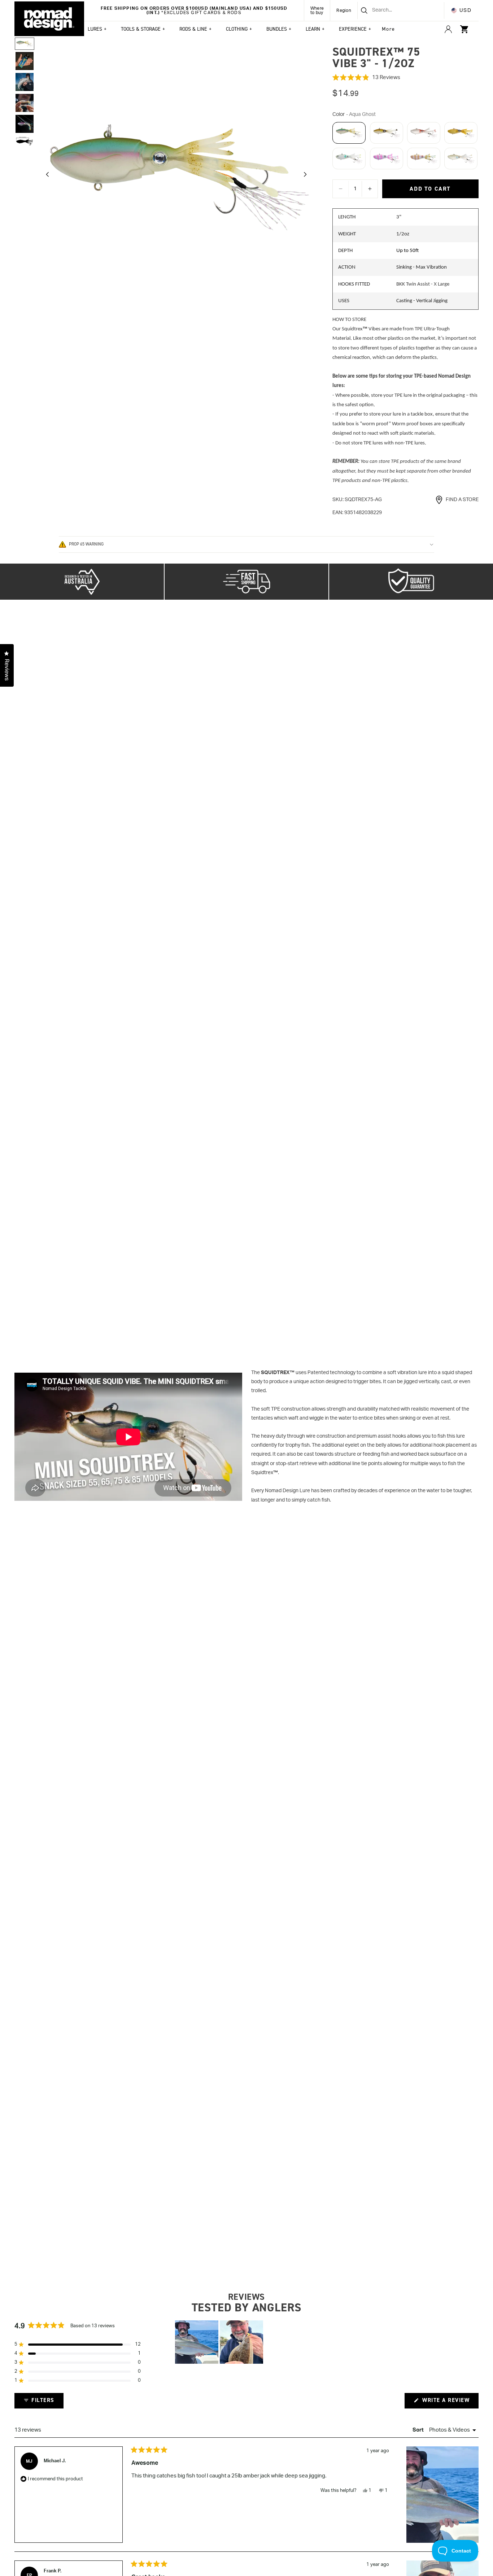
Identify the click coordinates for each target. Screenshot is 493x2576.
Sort (419, 2430)
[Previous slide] (45, 176)
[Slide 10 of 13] (25, 82)
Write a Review (450, 2402)
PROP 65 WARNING (86, 544)
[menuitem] (389, 29)
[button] (405, 78)
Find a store (462, 500)
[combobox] (392, 10)
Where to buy (317, 10)
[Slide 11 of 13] (25, 103)
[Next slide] (307, 176)
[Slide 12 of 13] (25, 124)
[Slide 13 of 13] (25, 141)
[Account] (448, 29)
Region (344, 10)
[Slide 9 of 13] (25, 61)
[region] (220, 2342)
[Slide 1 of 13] (25, 44)
